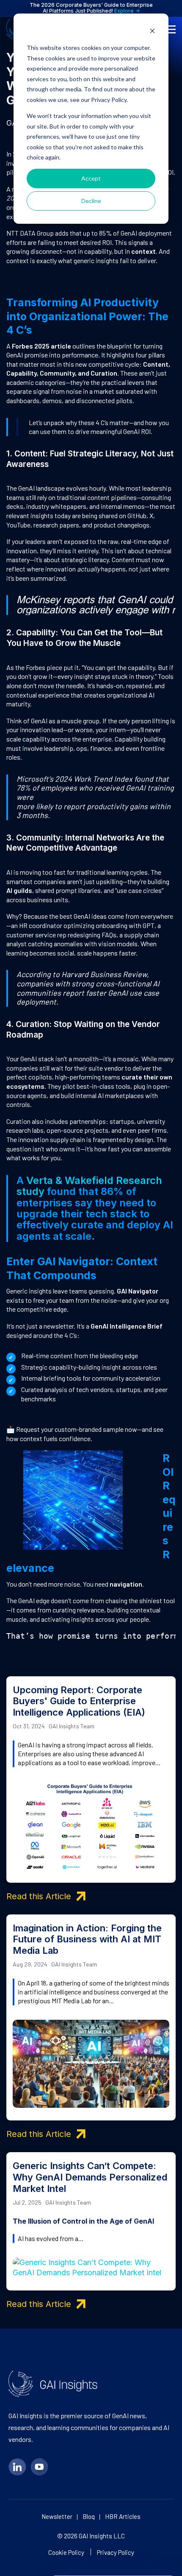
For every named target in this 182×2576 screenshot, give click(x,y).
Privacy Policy (116, 2552)
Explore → (127, 11)
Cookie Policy (66, 2552)
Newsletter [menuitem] (57, 2517)
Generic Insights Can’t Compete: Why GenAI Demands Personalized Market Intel (90, 2177)
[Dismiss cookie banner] (152, 32)
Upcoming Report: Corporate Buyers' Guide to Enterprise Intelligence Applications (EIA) (79, 1701)
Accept (91, 178)
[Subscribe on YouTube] (39, 2467)
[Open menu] (171, 29)
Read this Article (39, 1896)
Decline (91, 201)
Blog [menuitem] (89, 2517)
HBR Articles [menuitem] (123, 2517)
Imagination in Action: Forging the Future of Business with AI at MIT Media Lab (87, 1939)
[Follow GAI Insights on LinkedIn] (17, 2467)
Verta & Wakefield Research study (89, 1186)
